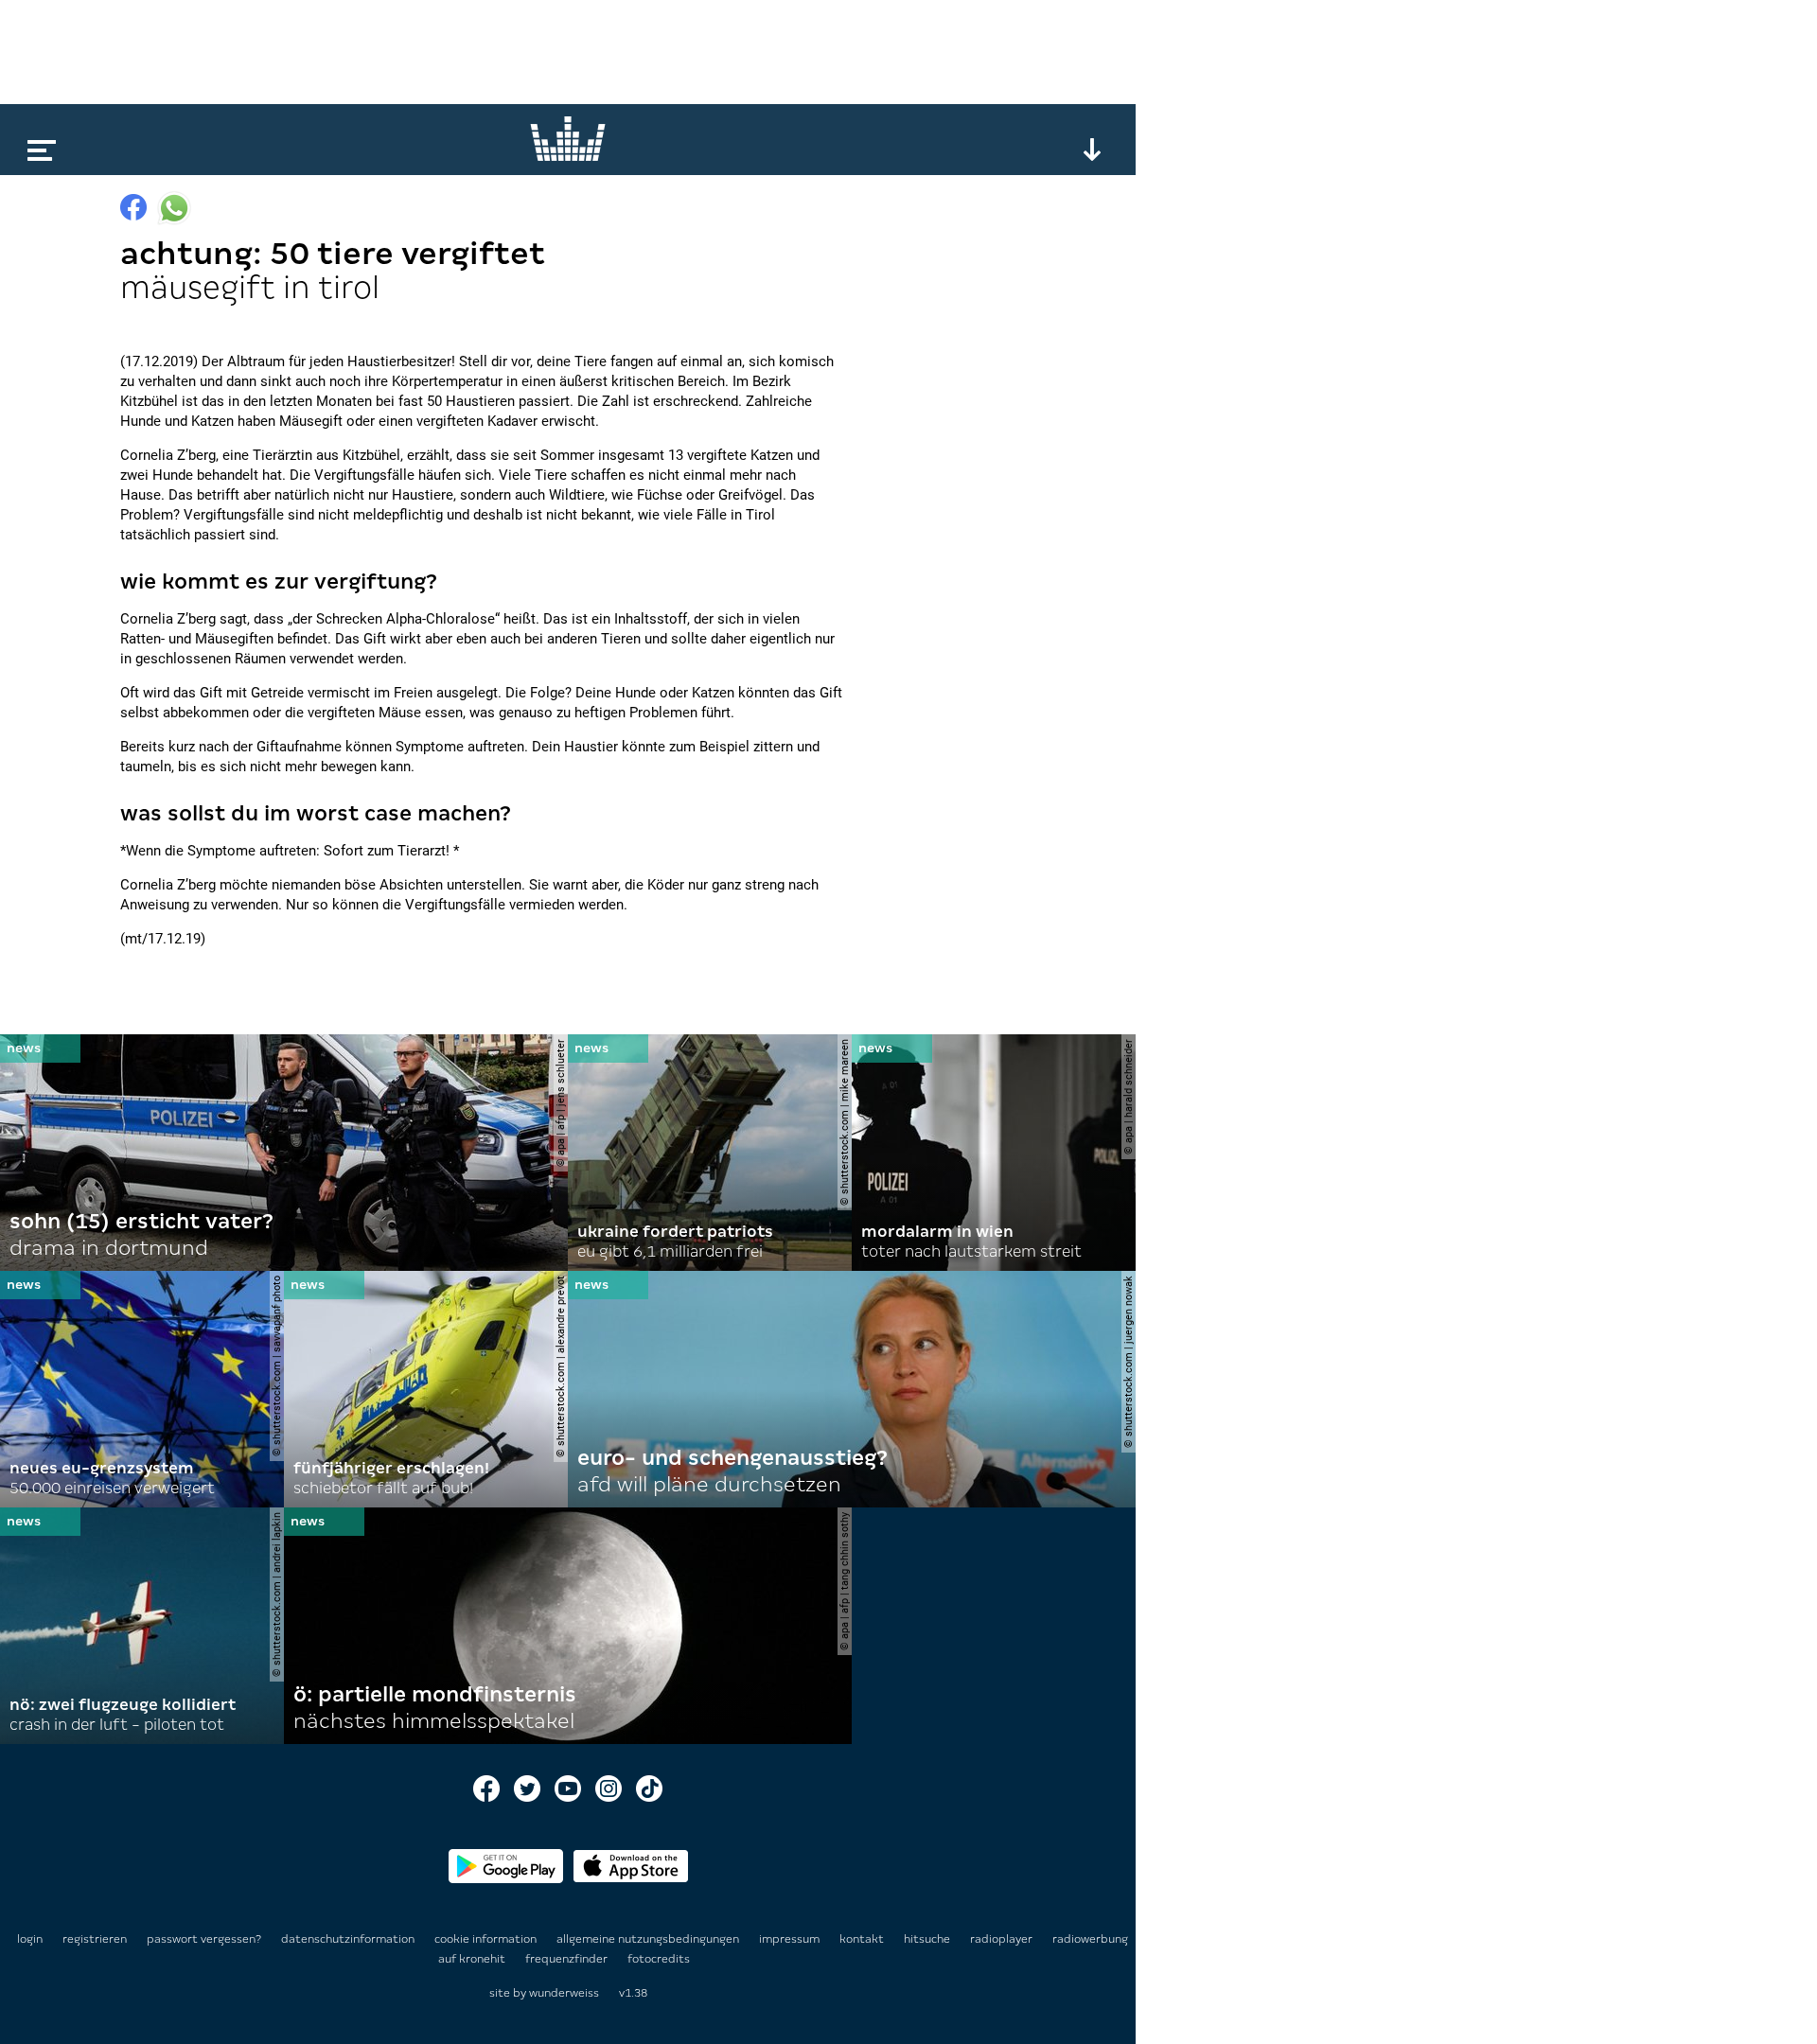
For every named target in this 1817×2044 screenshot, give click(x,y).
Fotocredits (659, 1959)
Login (30, 1939)
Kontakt (863, 1939)
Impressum (791, 1939)
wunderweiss (564, 1993)
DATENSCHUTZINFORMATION (349, 1939)
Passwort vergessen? (204, 1939)
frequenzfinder (568, 1959)
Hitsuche (928, 1939)
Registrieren (95, 1939)
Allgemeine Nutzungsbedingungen (649, 1939)
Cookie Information (487, 1939)
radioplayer (1003, 1939)
